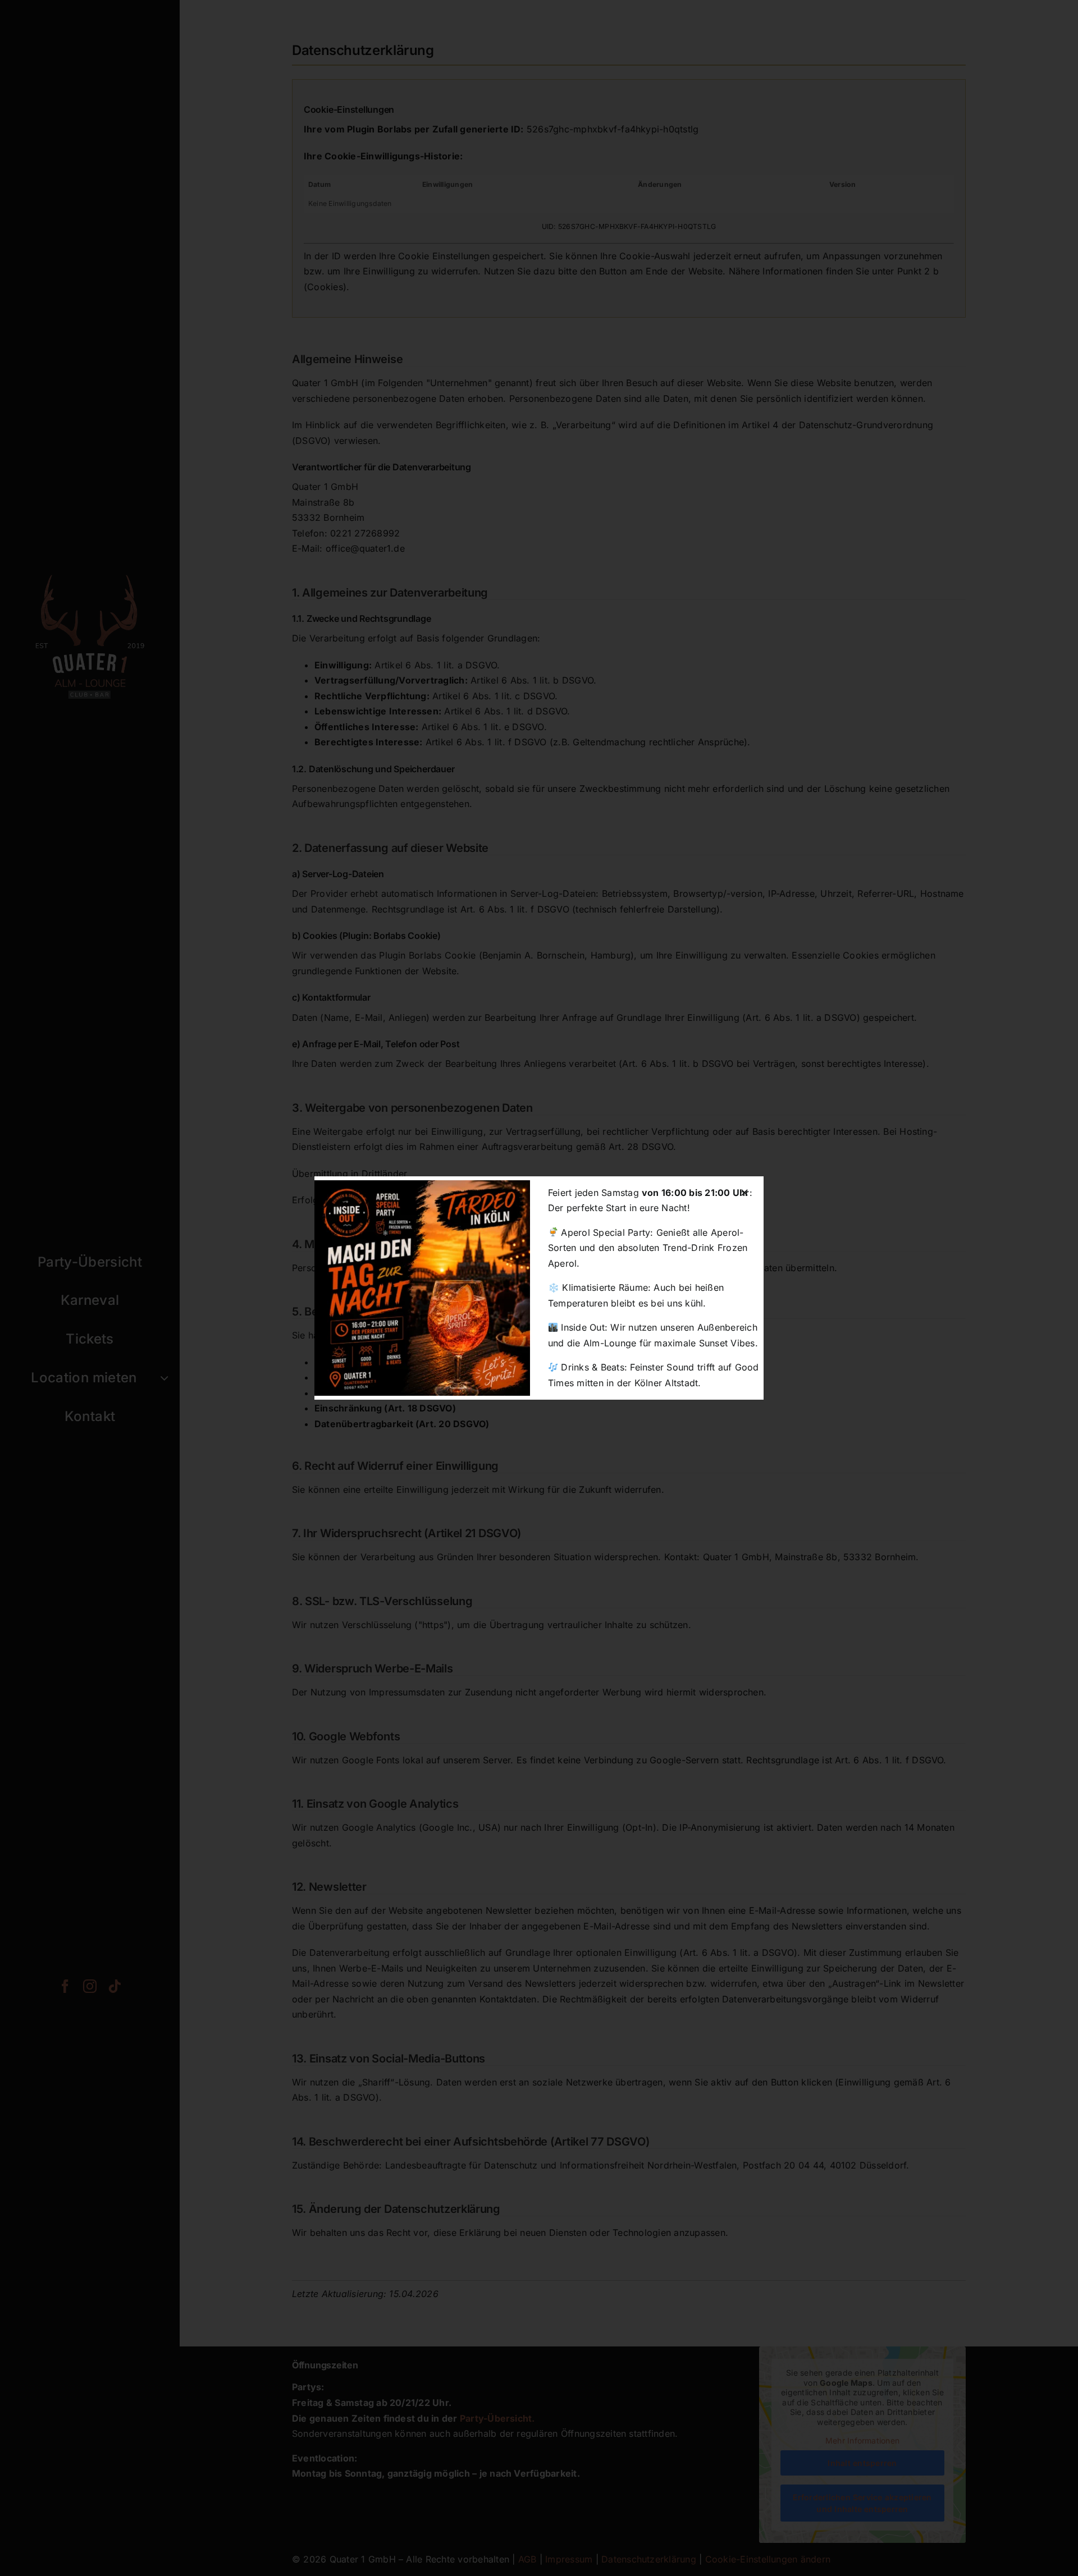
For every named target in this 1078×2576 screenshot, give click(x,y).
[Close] (744, 1193)
